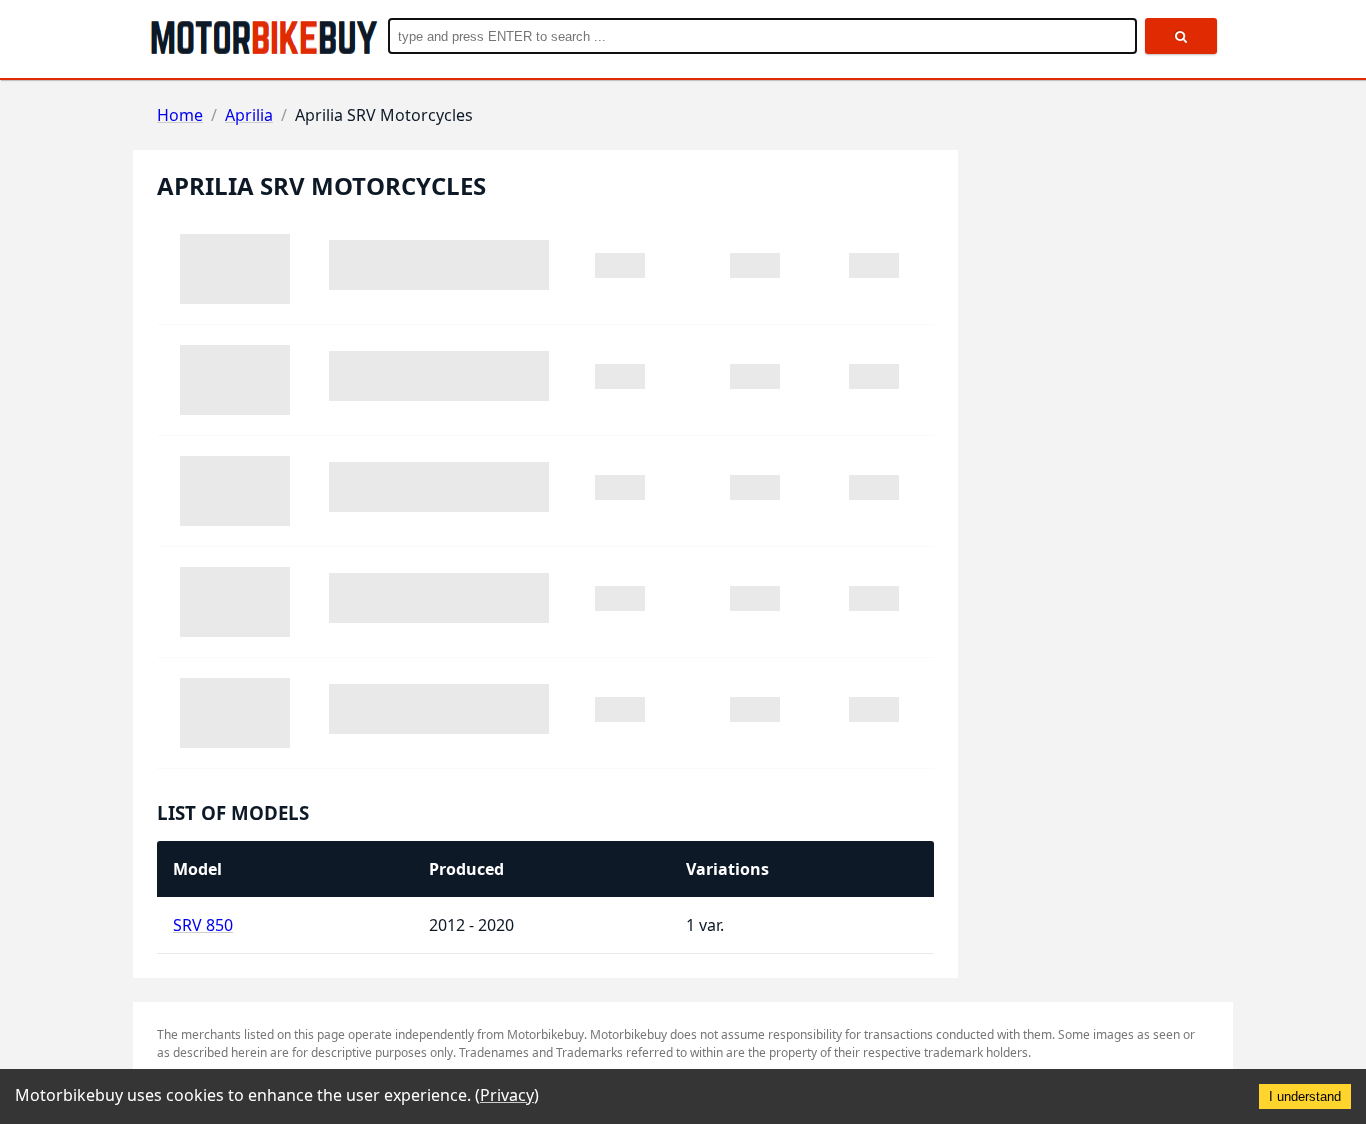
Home (180, 115)
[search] (1181, 36)
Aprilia (249, 115)
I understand (1305, 1096)
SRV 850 (203, 925)
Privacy (507, 1095)
